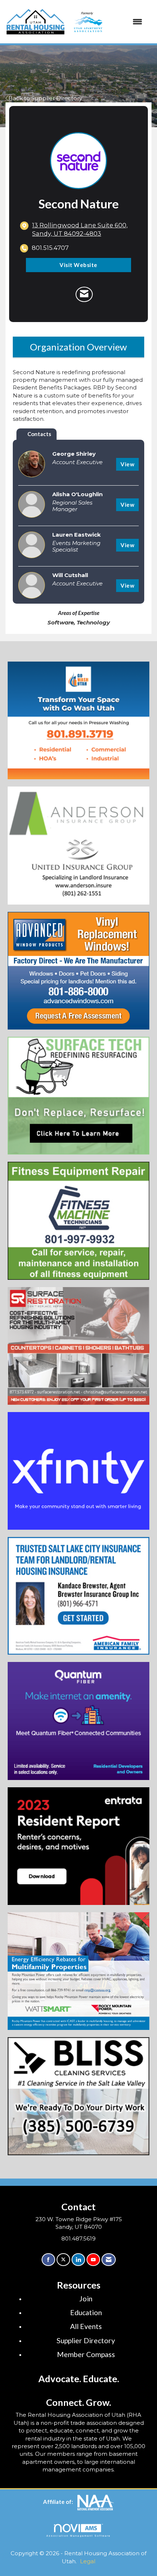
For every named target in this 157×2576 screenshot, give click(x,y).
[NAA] (96, 2502)
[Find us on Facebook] (48, 2260)
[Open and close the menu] (106, 22)
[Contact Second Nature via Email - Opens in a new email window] (84, 294)
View (127, 464)
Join (86, 2299)
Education (86, 2312)
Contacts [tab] (39, 434)
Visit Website (78, 265)
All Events (86, 2326)
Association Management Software (78, 2536)
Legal (88, 2561)
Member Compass (86, 2354)
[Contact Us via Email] (109, 2260)
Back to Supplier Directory (45, 98)
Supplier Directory (86, 2340)
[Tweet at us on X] (63, 2260)
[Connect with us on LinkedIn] (78, 2260)
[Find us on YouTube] (93, 2260)
